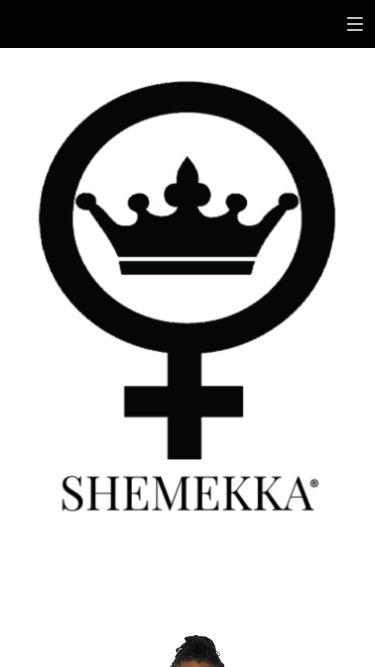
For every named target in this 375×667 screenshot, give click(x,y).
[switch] (355, 24)
